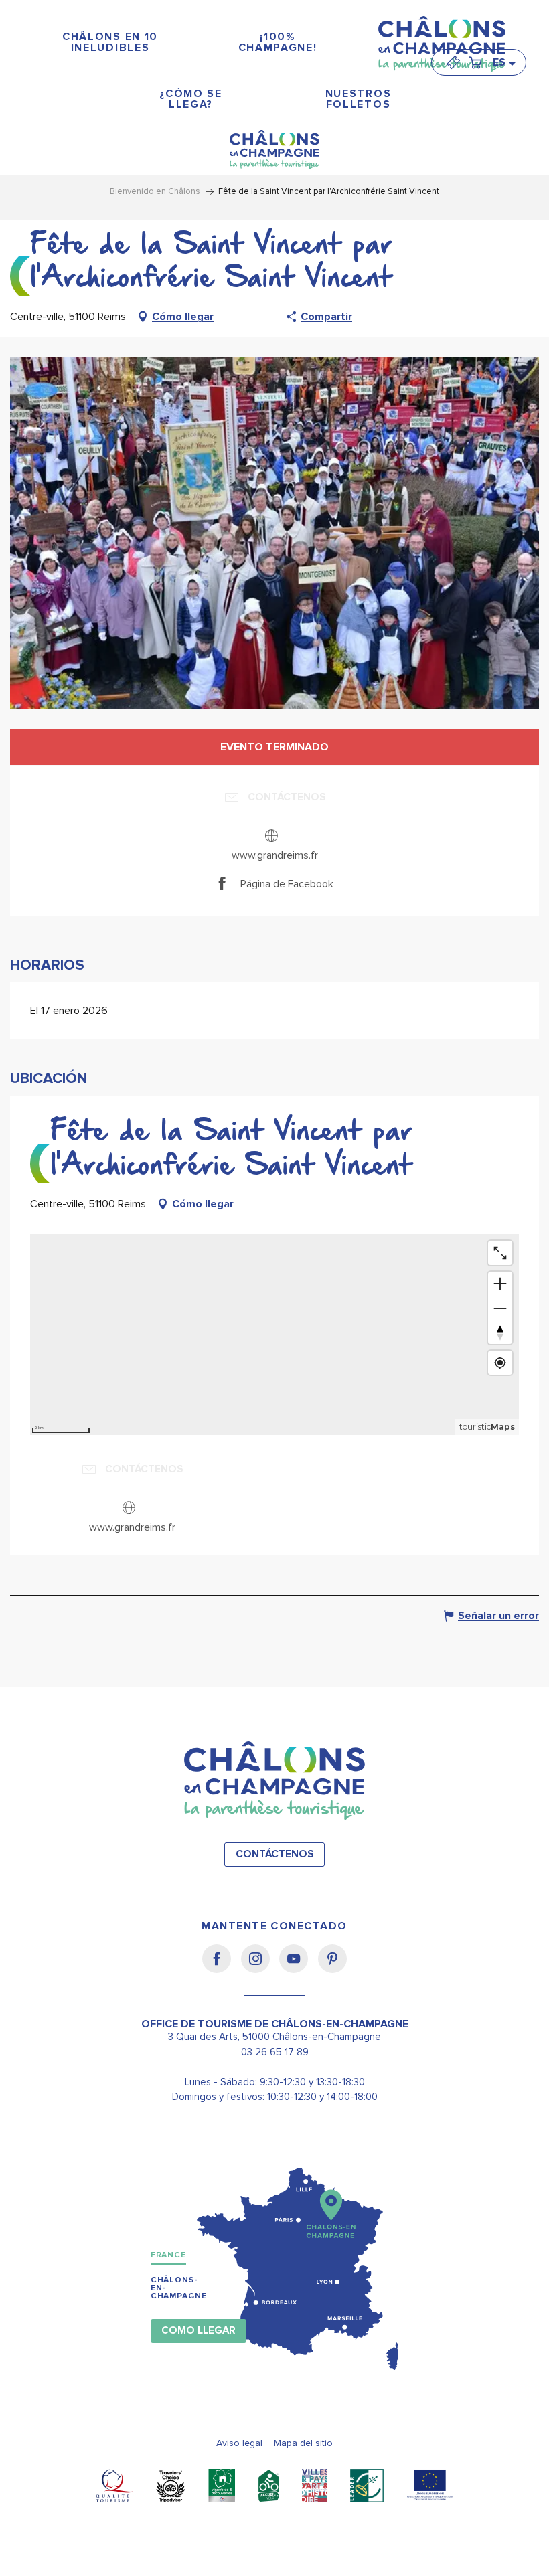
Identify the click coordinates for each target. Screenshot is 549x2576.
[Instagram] (260, 1968)
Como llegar (199, 2331)
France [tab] (168, 2255)
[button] (503, 62)
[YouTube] (298, 1968)
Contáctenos (275, 1854)
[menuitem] (110, 42)
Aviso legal (239, 2443)
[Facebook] (221, 1968)
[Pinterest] (332, 1968)
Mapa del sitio (303, 2443)
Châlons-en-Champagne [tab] (179, 2288)
